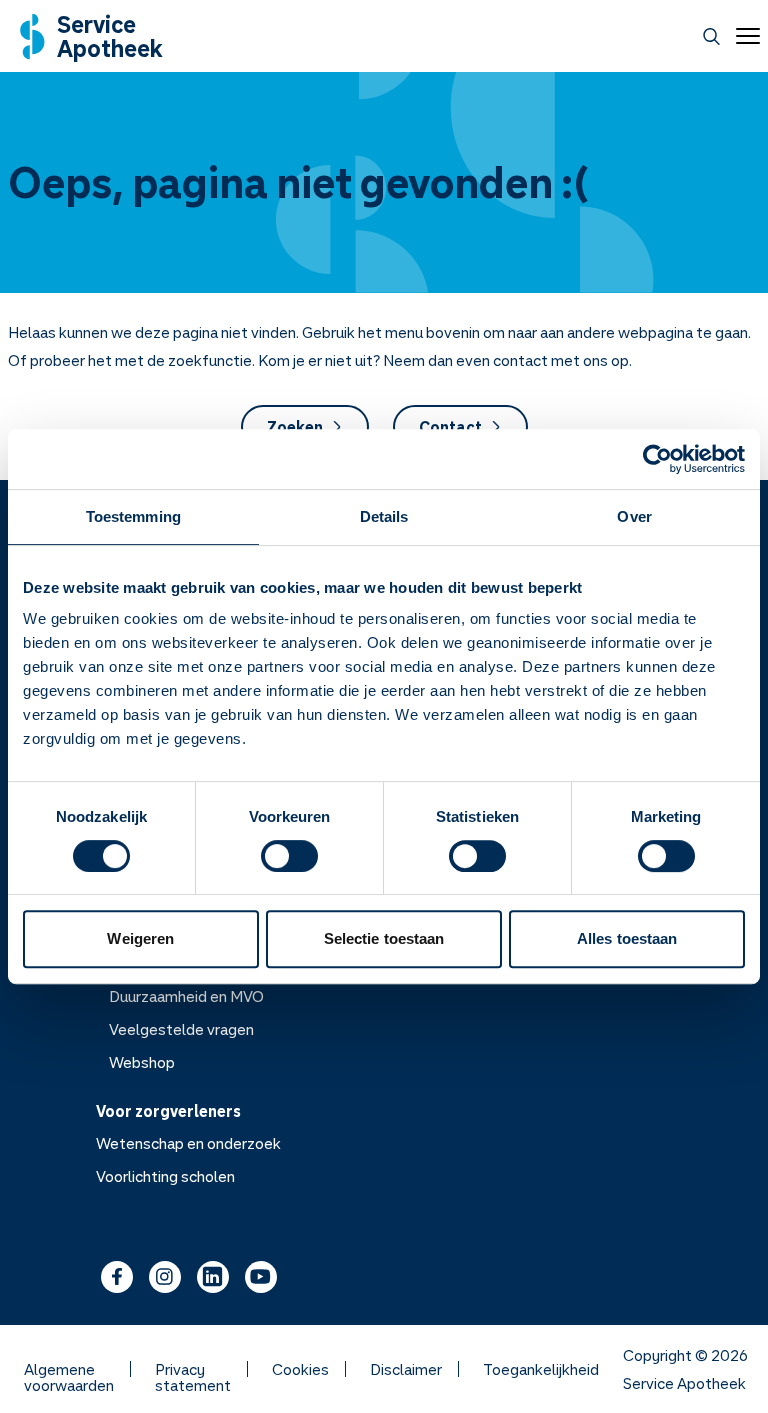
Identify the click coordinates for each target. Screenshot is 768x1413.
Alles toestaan (627, 938)
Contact (450, 427)
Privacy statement (193, 1369)
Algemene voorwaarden (69, 1369)
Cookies (300, 1369)
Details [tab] (384, 516)
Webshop (142, 1062)
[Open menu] (744, 36)
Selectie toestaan (384, 938)
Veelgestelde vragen (181, 1029)
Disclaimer (406, 1369)
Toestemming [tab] (133, 516)
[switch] (289, 856)
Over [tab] (634, 516)
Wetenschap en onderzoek (188, 1143)
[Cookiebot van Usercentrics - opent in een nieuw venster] (657, 459)
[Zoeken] (711, 36)
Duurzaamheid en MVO (186, 996)
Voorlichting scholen (165, 1176)
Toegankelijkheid (541, 1369)
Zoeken (295, 427)
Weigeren (140, 938)
